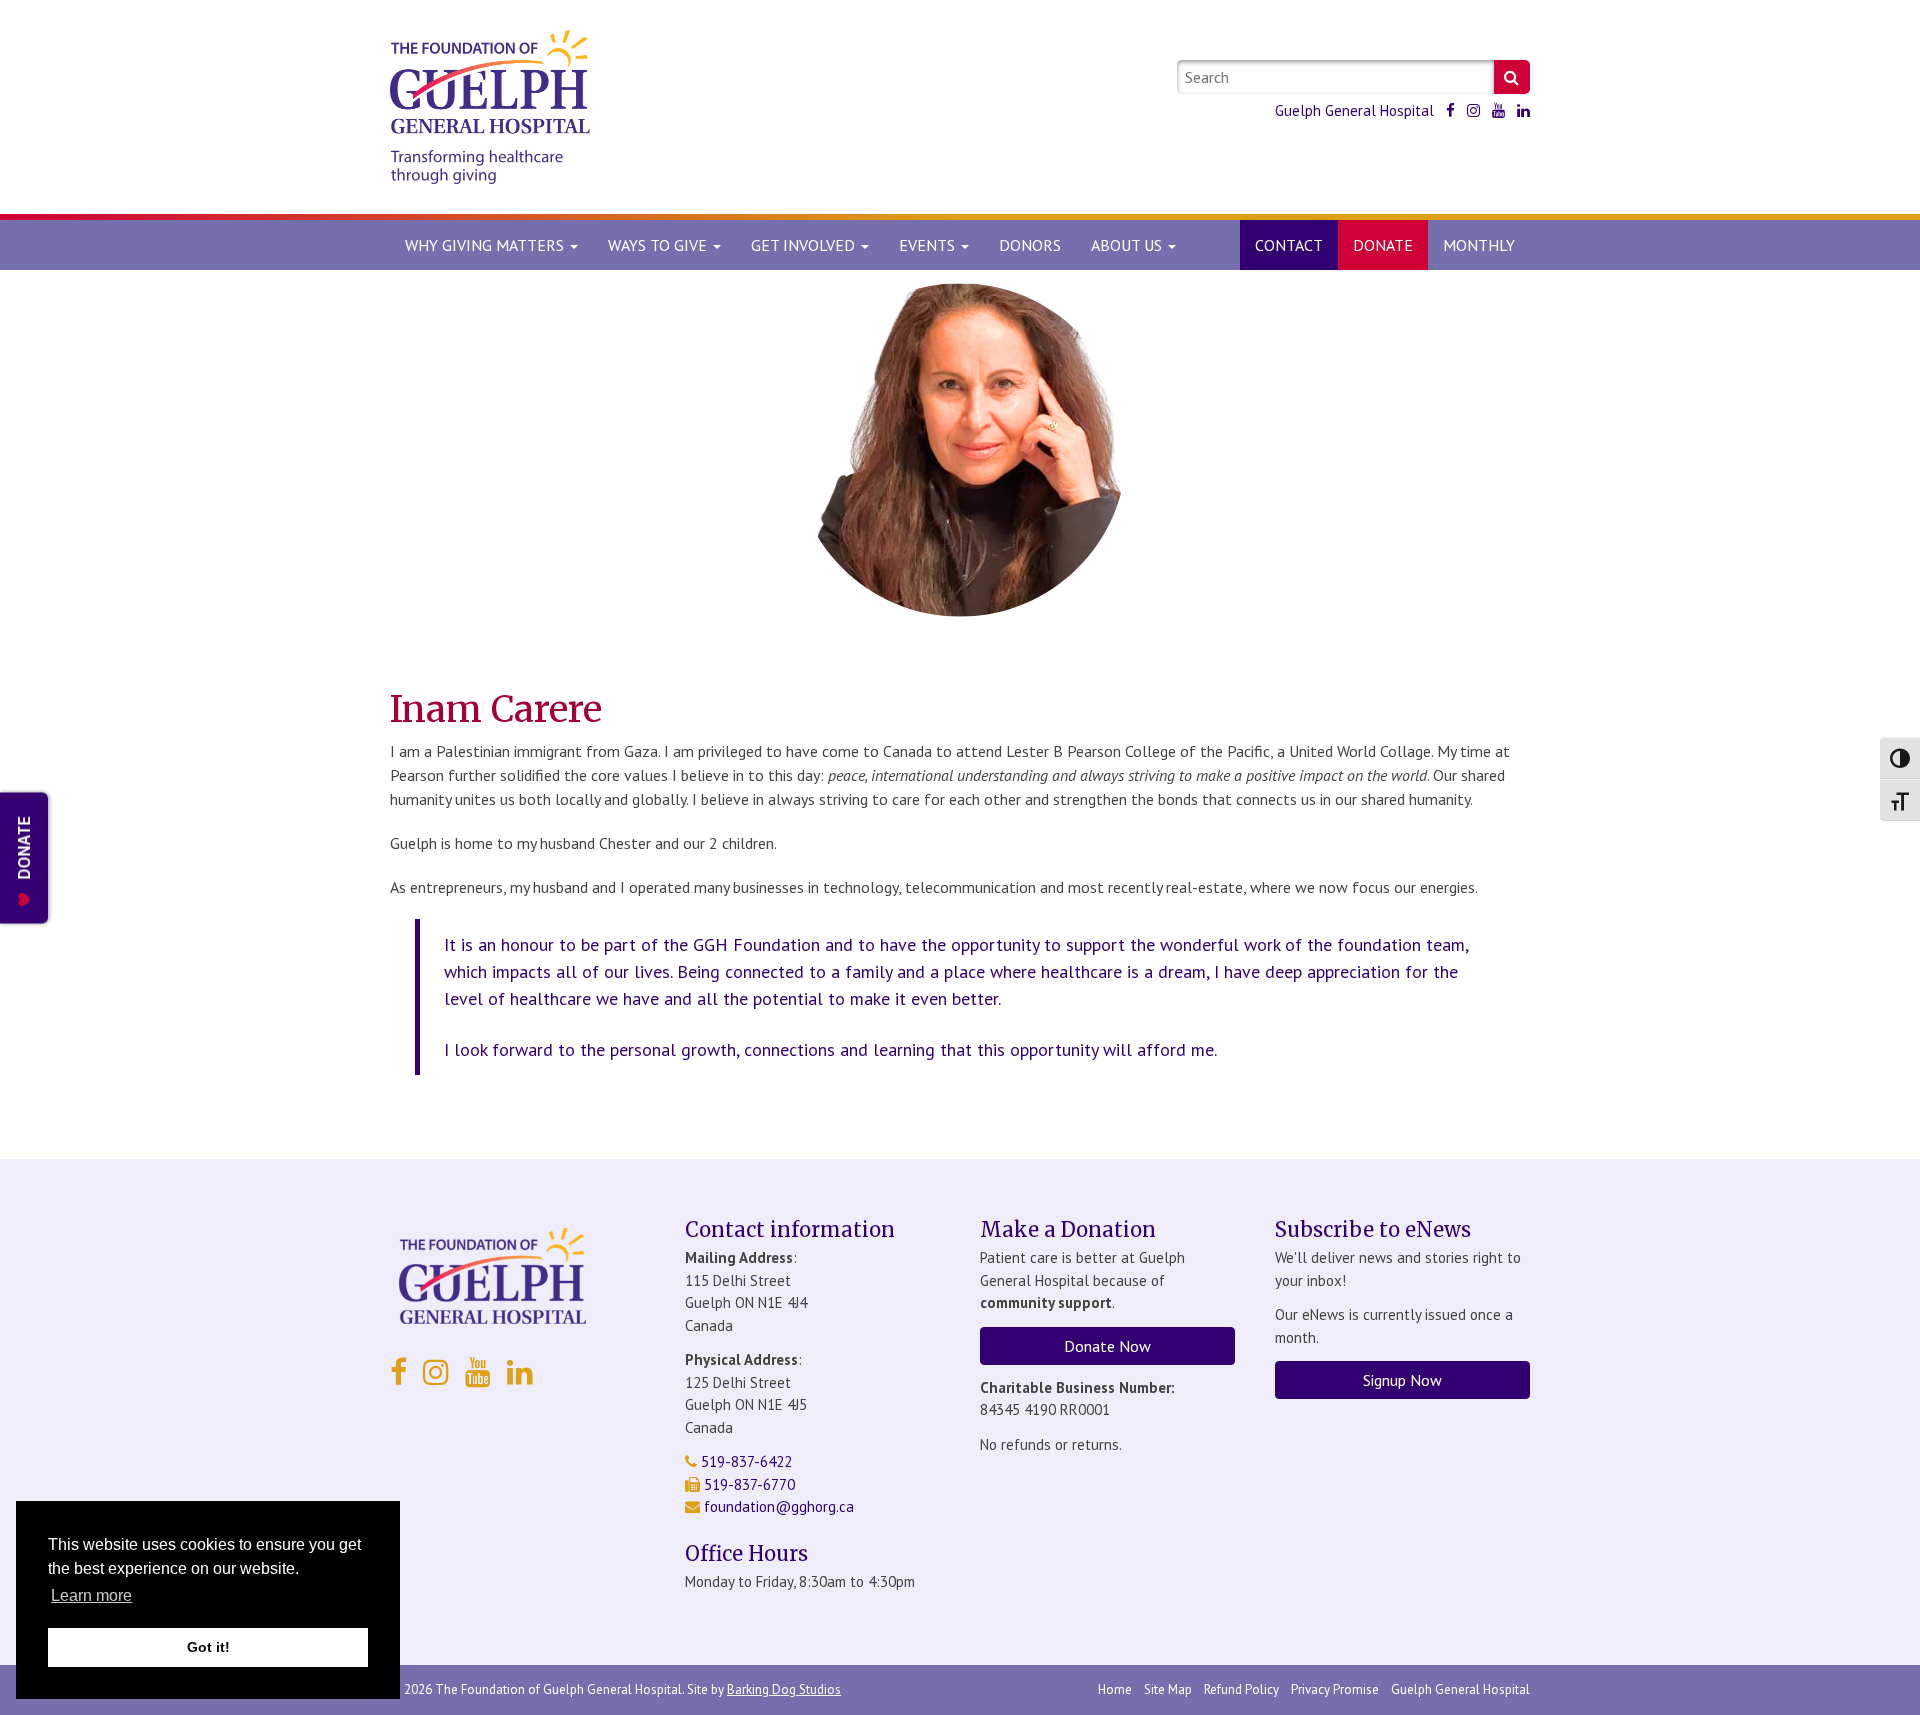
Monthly (1479, 245)
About (1126, 245)
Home (1115, 1689)
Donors (1030, 245)
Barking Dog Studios (784, 1689)
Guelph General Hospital (1354, 110)
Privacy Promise (1335, 1689)
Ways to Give (659, 245)
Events (929, 245)
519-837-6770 (747, 1484)
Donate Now (1107, 1346)
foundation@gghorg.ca (779, 1506)
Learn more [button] (91, 1595)
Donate (1383, 245)
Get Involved (805, 245)
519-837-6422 (744, 1461)
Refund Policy (1241, 1689)
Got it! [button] (208, 1647)
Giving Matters (486, 245)
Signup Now (1402, 1380)
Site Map (1168, 1689)
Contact (1289, 245)
